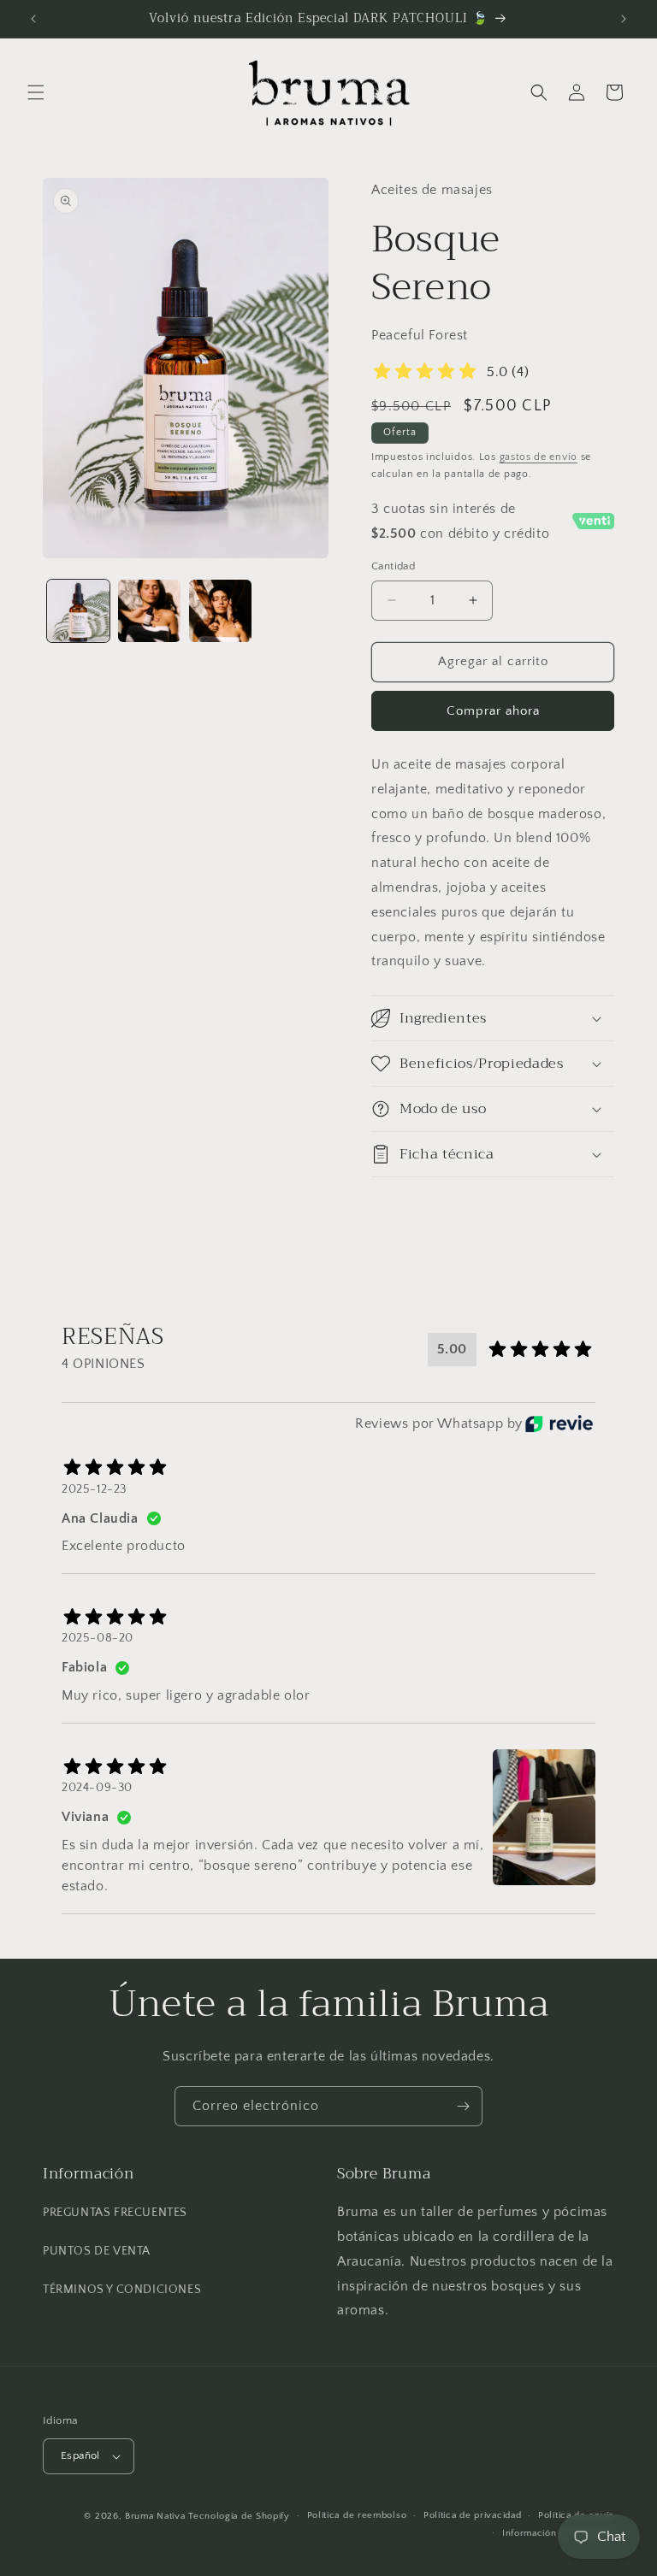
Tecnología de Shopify (239, 2516)
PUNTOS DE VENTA (97, 2251)
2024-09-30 (97, 1788)
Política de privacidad (472, 2515)
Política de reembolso (357, 2515)
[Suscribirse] (463, 2106)
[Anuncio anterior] (33, 19)
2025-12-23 (94, 1489)
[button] (36, 92)
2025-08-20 (98, 1638)
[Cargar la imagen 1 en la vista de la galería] (78, 611)
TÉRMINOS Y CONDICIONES (122, 2290)
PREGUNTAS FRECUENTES (115, 2213)
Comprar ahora (493, 711)
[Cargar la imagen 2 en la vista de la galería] (149, 611)
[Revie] (559, 1424)
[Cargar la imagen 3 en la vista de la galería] (220, 611)
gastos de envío (539, 457)
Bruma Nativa (155, 2516)
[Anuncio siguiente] (624, 19)
